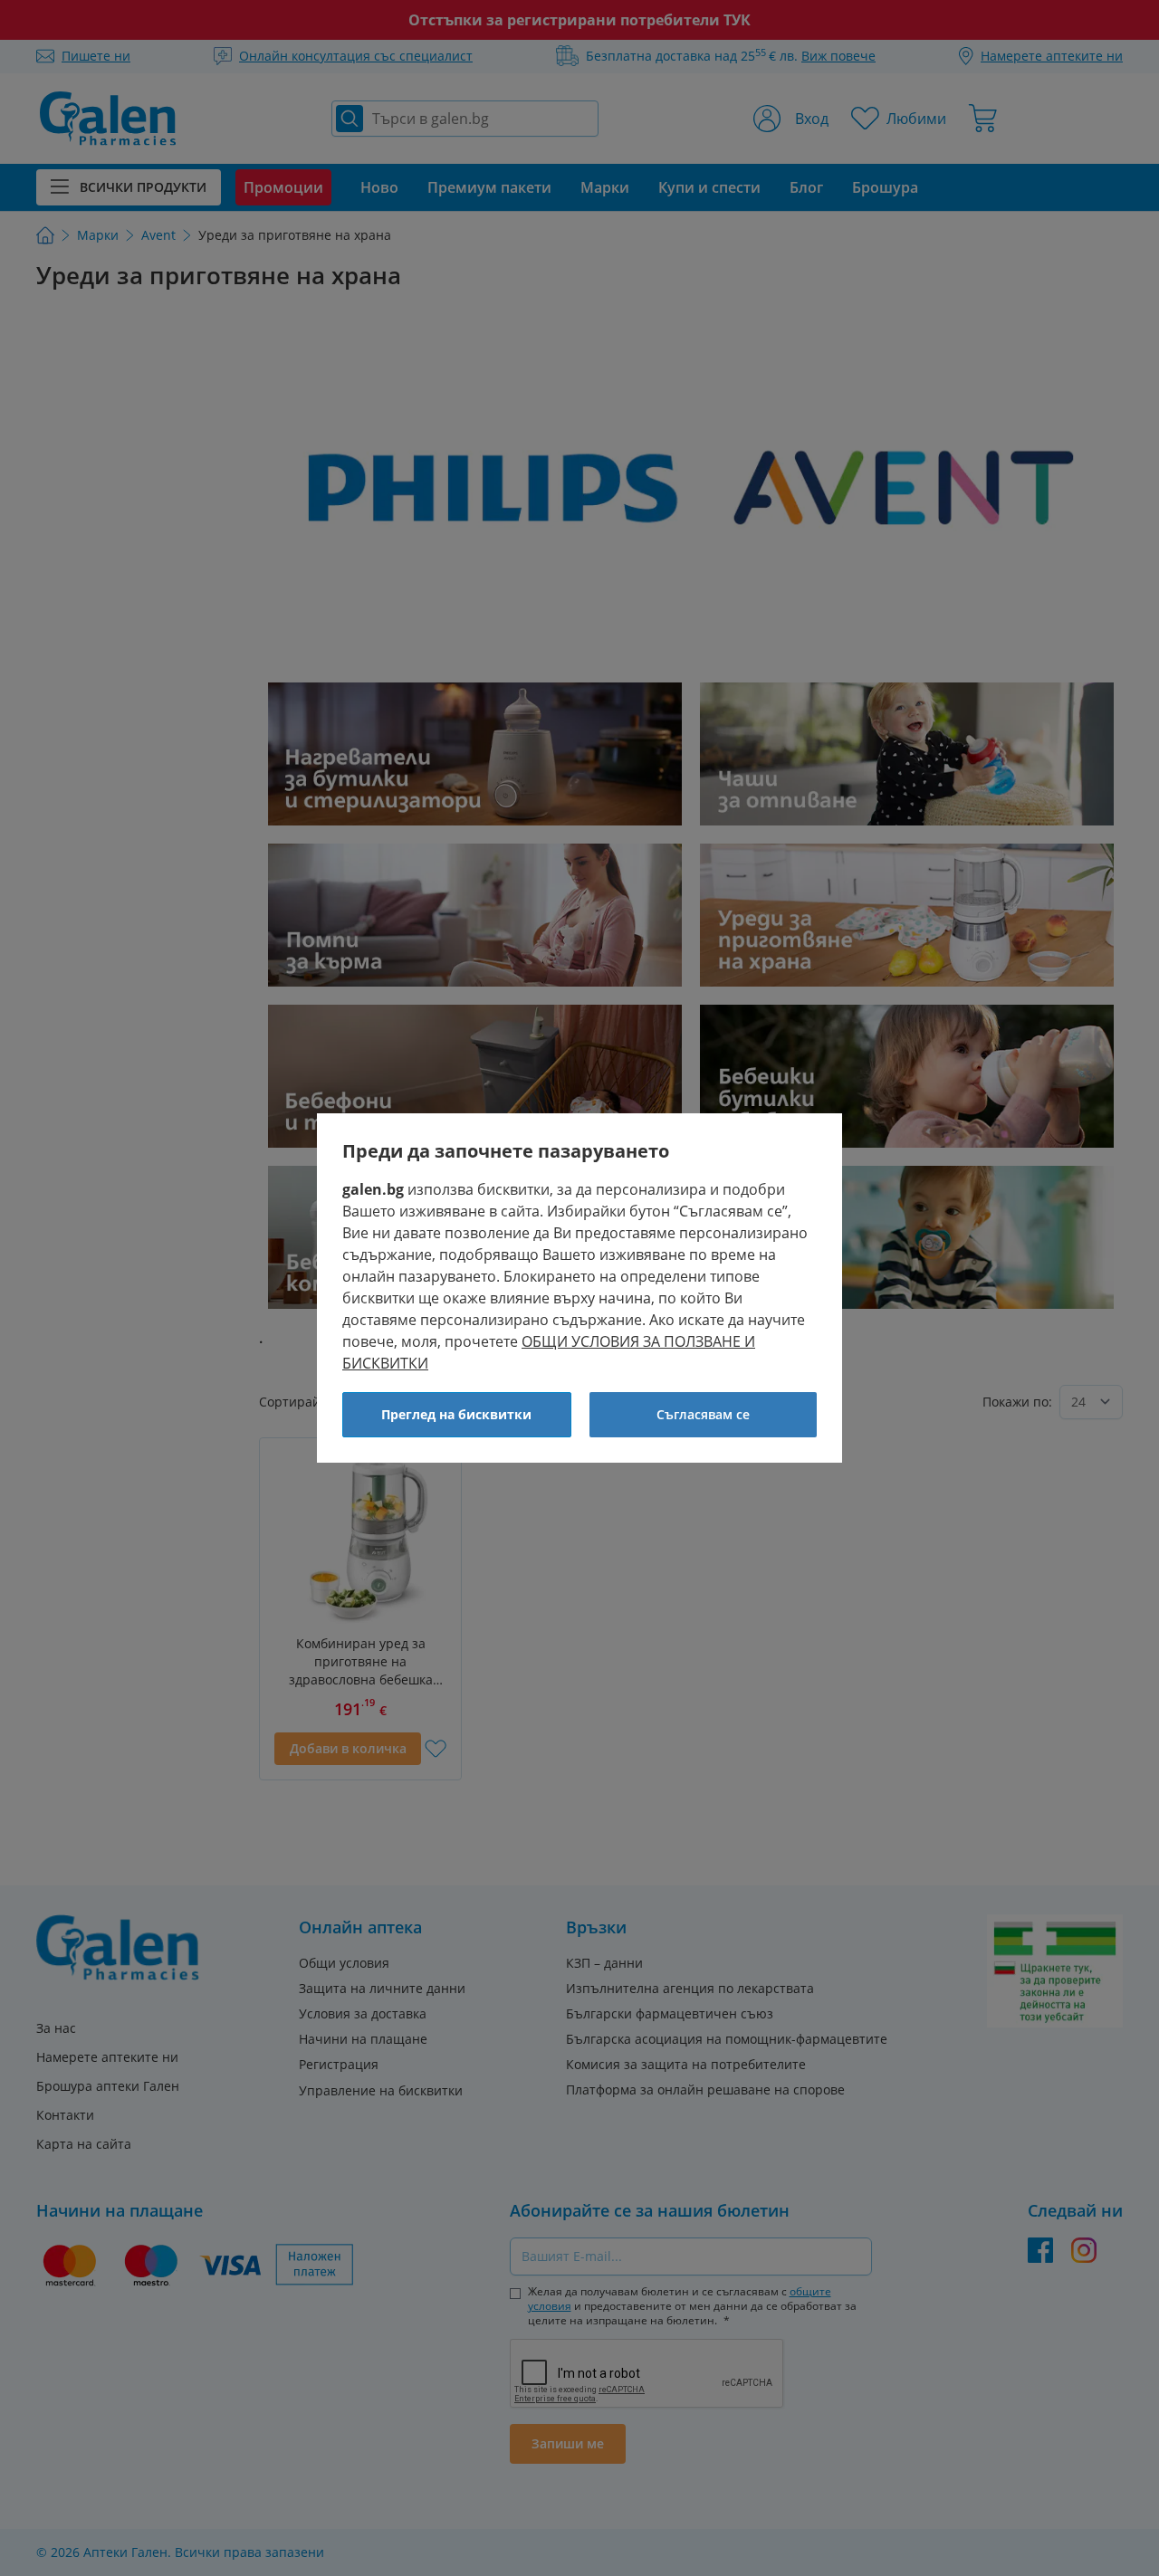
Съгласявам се (703, 1414)
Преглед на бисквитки (456, 1414)
